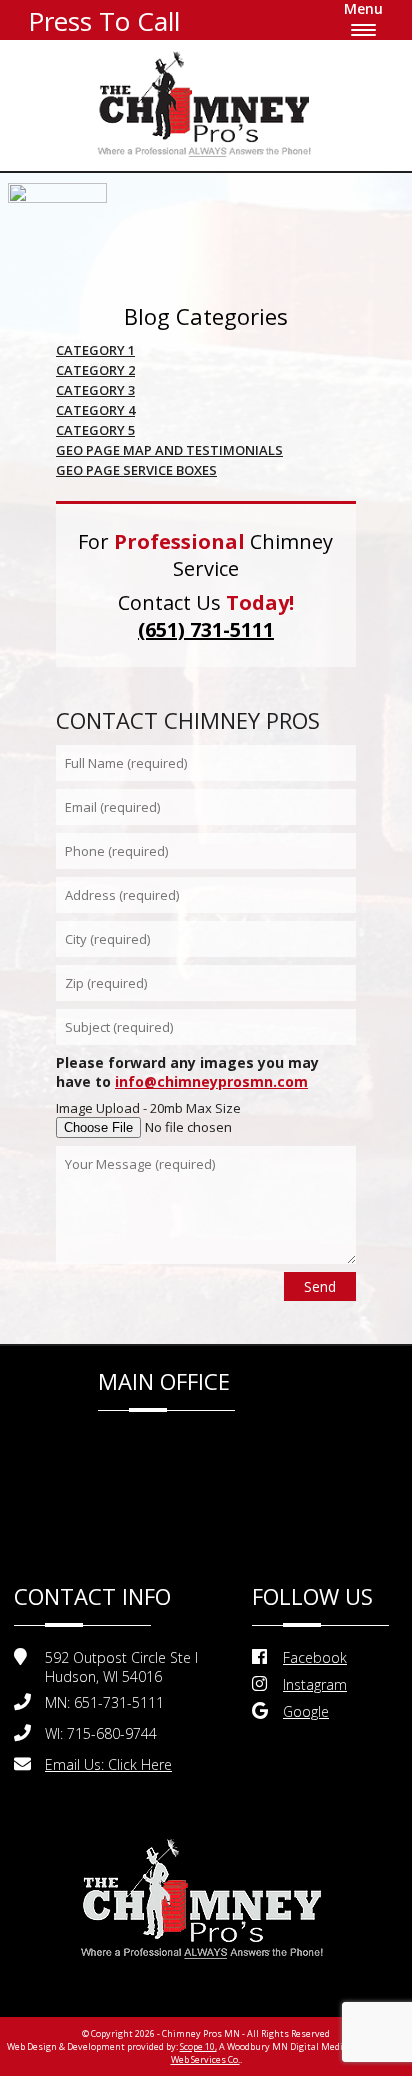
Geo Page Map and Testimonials (169, 450)
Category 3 (95, 390)
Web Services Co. (205, 2059)
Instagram (315, 1684)
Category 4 (95, 410)
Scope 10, (198, 2046)
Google (306, 1711)
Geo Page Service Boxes (136, 470)
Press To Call (104, 21)
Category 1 (95, 350)
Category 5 (95, 430)
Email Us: (108, 1764)
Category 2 (95, 370)
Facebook (315, 1657)
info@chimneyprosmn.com (211, 1081)
